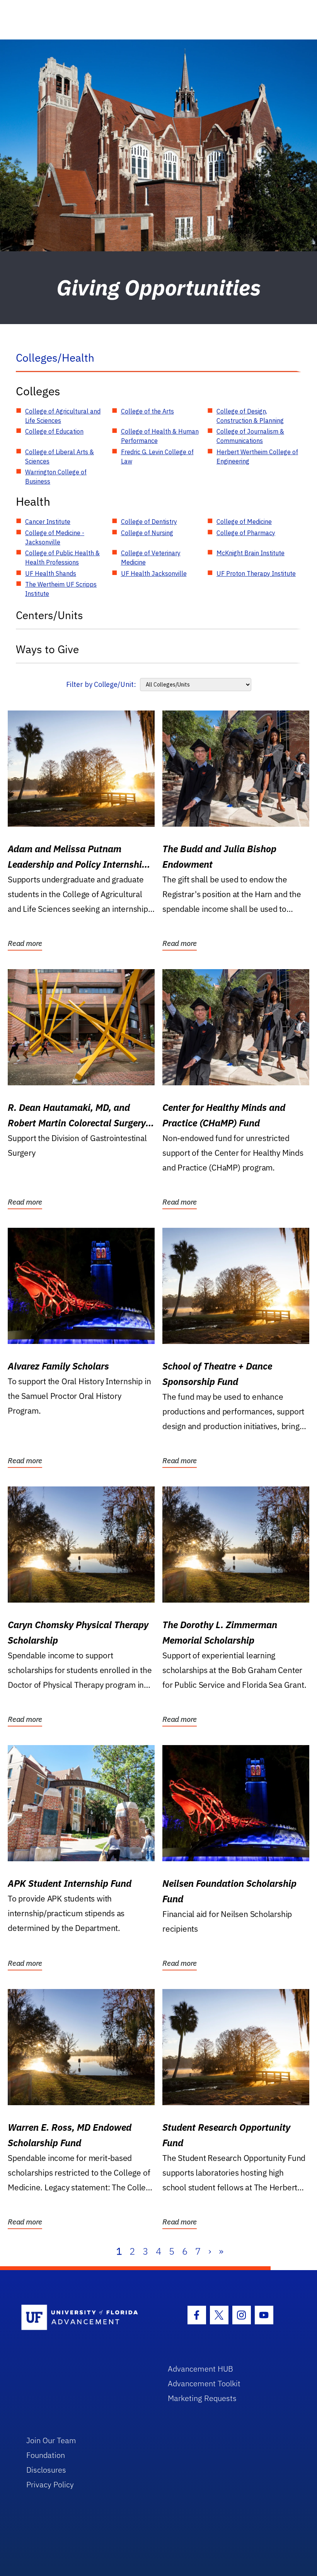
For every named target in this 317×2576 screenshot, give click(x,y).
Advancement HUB (200, 2369)
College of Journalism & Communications (250, 436)
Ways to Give (47, 649)
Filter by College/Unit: (101, 684)
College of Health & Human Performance (160, 436)
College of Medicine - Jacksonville (55, 537)
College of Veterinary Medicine (151, 558)
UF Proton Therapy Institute (256, 573)
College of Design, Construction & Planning (250, 416)
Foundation (46, 2455)
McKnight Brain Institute (251, 553)
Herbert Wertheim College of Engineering (257, 457)
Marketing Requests (202, 2398)
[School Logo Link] (86, 2318)
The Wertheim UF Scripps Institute (61, 589)
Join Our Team (51, 2440)
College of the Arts (147, 411)
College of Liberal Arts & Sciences (60, 457)
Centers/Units (49, 615)
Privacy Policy (50, 2484)
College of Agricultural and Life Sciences (63, 416)
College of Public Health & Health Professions (62, 558)
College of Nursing (147, 533)
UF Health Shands (51, 573)
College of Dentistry (149, 522)
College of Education (54, 431)
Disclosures (46, 2470)
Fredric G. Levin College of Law (157, 457)
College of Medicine (244, 522)
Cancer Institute (48, 522)
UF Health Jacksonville (154, 573)
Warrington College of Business (56, 477)
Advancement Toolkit (204, 2383)
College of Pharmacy (246, 533)
